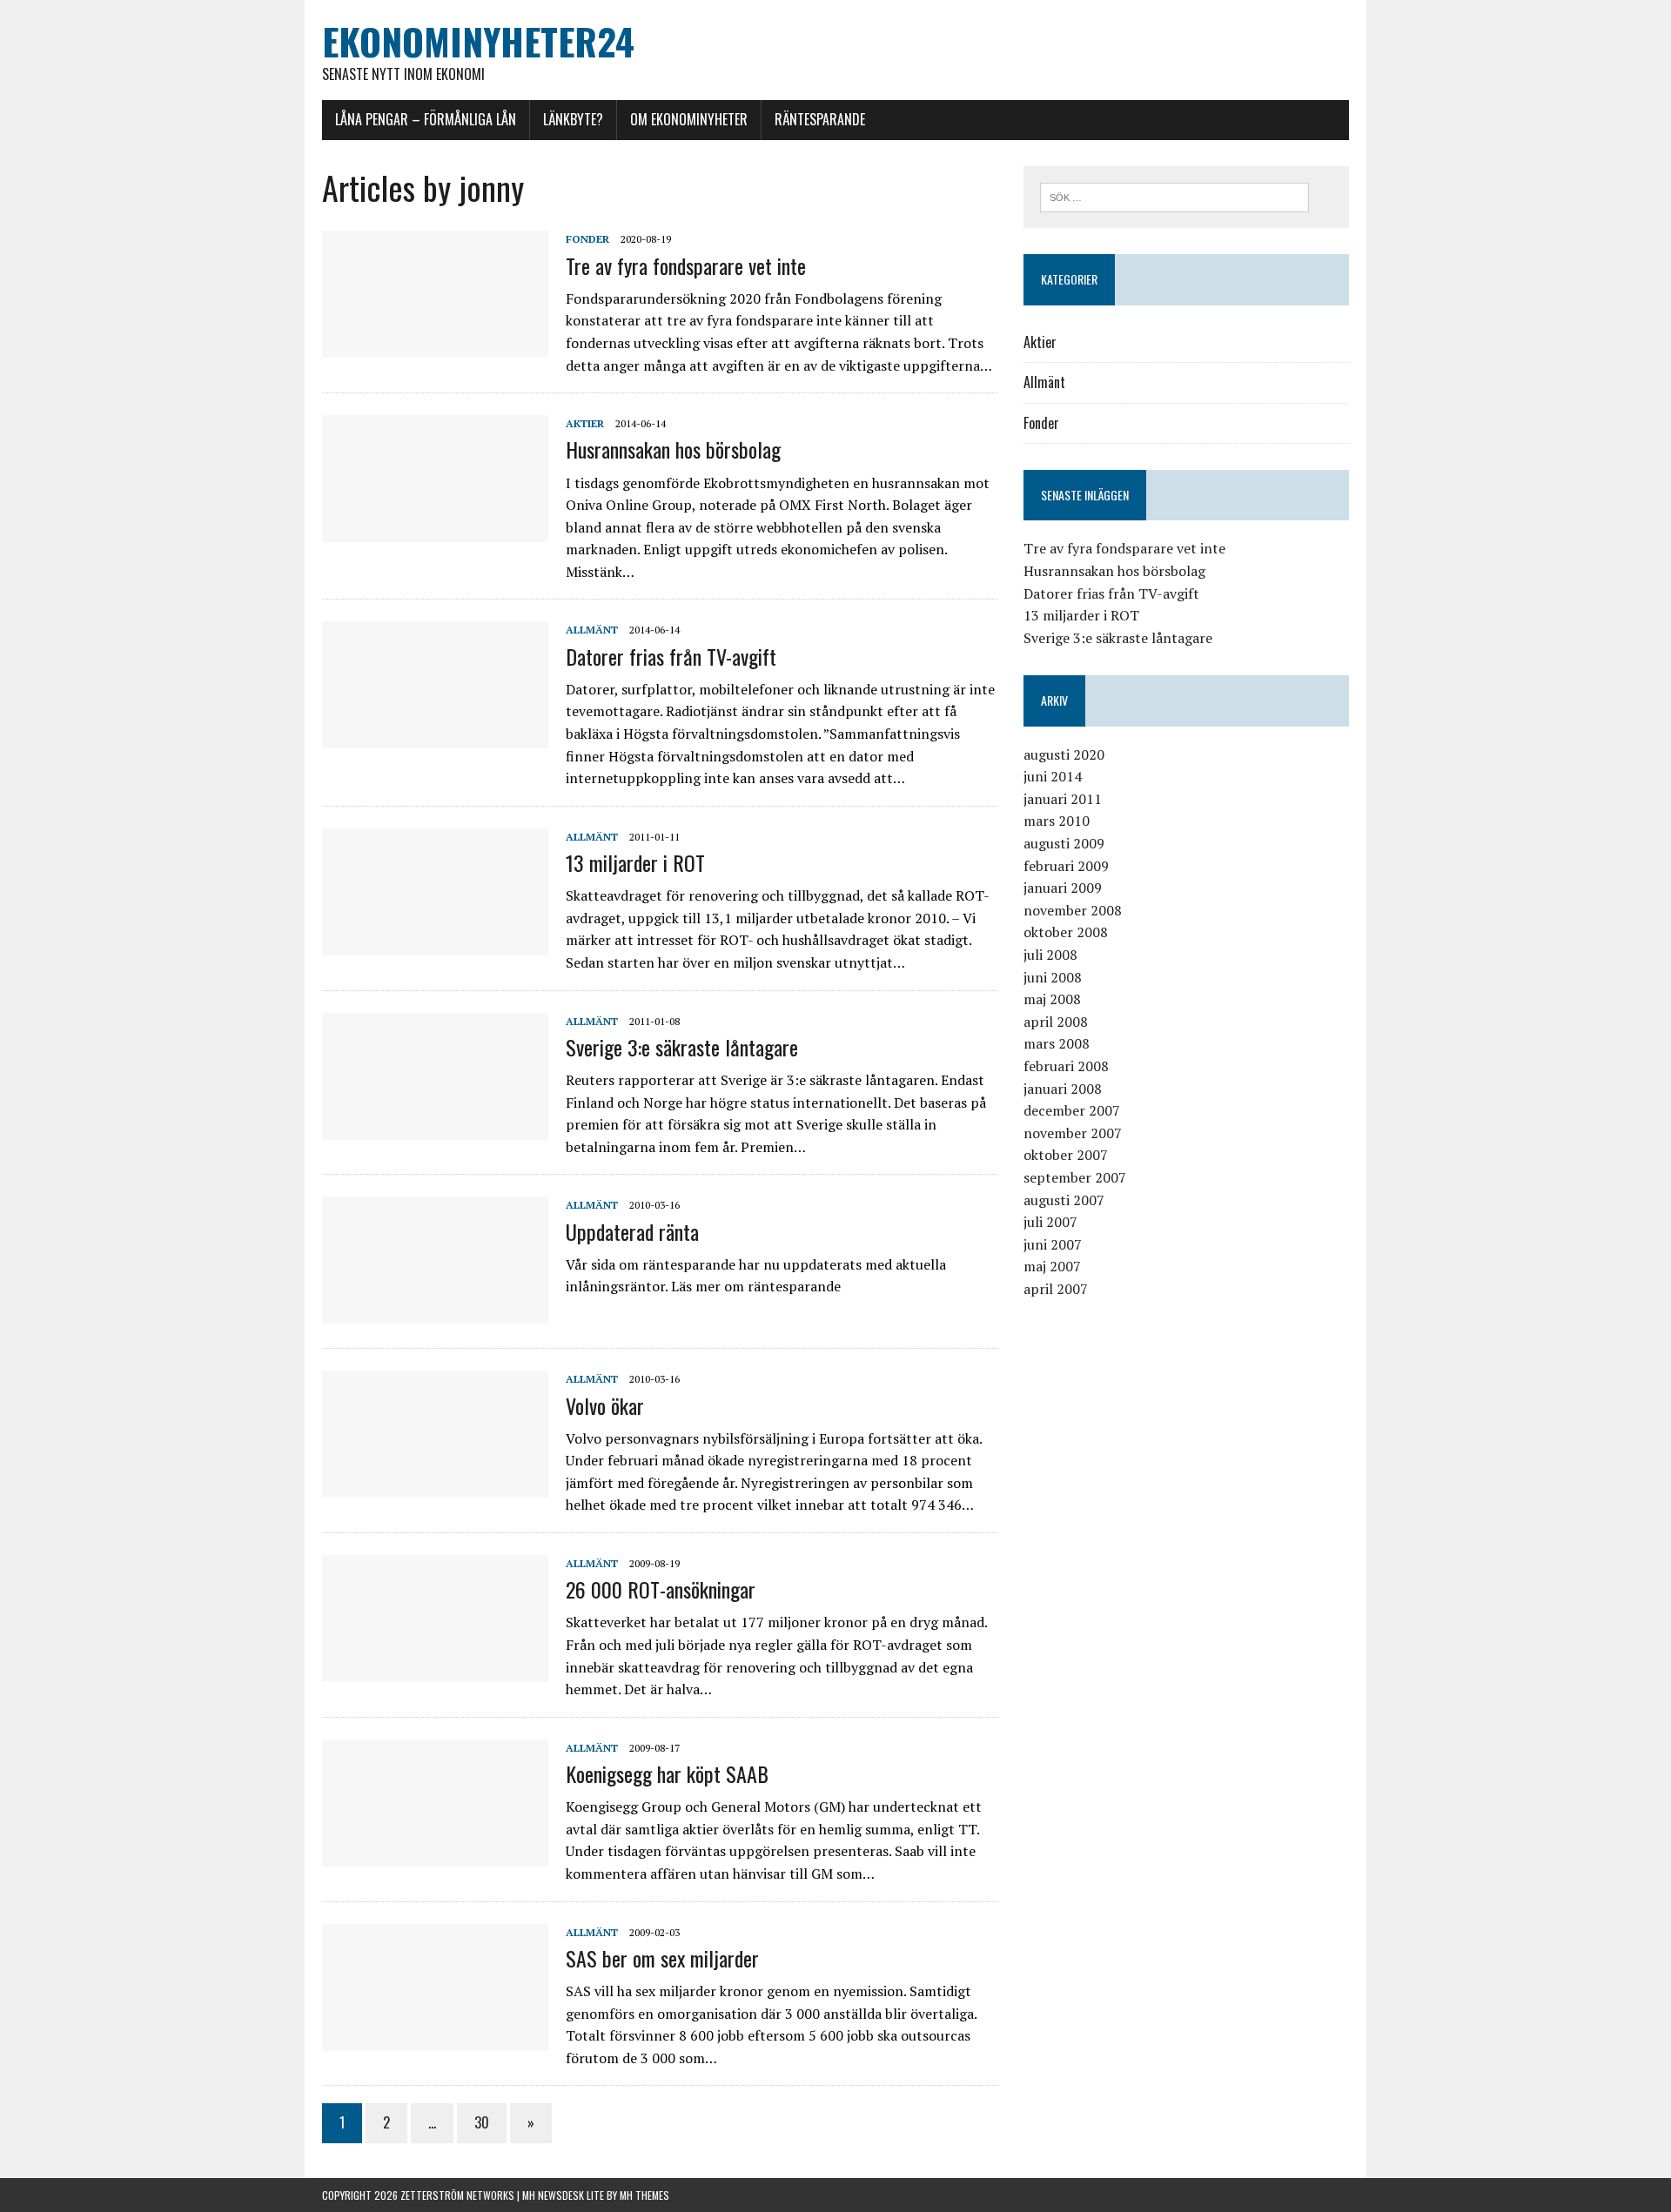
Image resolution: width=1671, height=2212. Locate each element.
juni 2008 (1053, 977)
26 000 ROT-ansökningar (661, 1589)
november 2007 (1073, 1133)
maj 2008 (1052, 999)
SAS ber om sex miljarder (662, 1958)
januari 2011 (1063, 799)
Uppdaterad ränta (632, 1231)
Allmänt (592, 630)
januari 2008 (1063, 1089)
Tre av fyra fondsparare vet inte (686, 265)
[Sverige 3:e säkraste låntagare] (435, 1128)
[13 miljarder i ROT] (435, 943)
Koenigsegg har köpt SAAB (667, 1773)
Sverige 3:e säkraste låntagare (682, 1047)
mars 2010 (1057, 821)
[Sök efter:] (1174, 196)
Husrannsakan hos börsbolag (673, 449)
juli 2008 (1050, 955)
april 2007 (1056, 1289)
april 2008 (1056, 1022)
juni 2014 (1053, 776)
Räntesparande (820, 119)
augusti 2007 (1064, 1200)
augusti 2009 (1064, 843)
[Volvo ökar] (435, 1486)
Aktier (585, 423)
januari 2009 (1063, 888)
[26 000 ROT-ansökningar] (435, 1670)
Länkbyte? (573, 119)
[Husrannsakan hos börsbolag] (435, 531)
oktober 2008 (1066, 932)
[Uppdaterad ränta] (435, 1312)
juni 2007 (1053, 1244)
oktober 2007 (1066, 1155)
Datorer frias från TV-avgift (671, 656)
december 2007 (1072, 1110)
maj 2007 (1052, 1266)
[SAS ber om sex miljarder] (435, 2039)
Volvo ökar (605, 1405)
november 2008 (1073, 910)
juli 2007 (1050, 1222)
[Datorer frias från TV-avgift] (435, 737)
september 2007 (1075, 1177)
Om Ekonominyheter (689, 119)
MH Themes (644, 2195)
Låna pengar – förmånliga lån (426, 119)
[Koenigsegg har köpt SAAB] (435, 1854)
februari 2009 (1066, 866)
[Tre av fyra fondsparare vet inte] (435, 346)
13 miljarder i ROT (635, 862)
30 (482, 2122)
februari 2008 (1066, 1066)
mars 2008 (1057, 1043)
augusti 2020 (1064, 754)
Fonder (587, 239)
